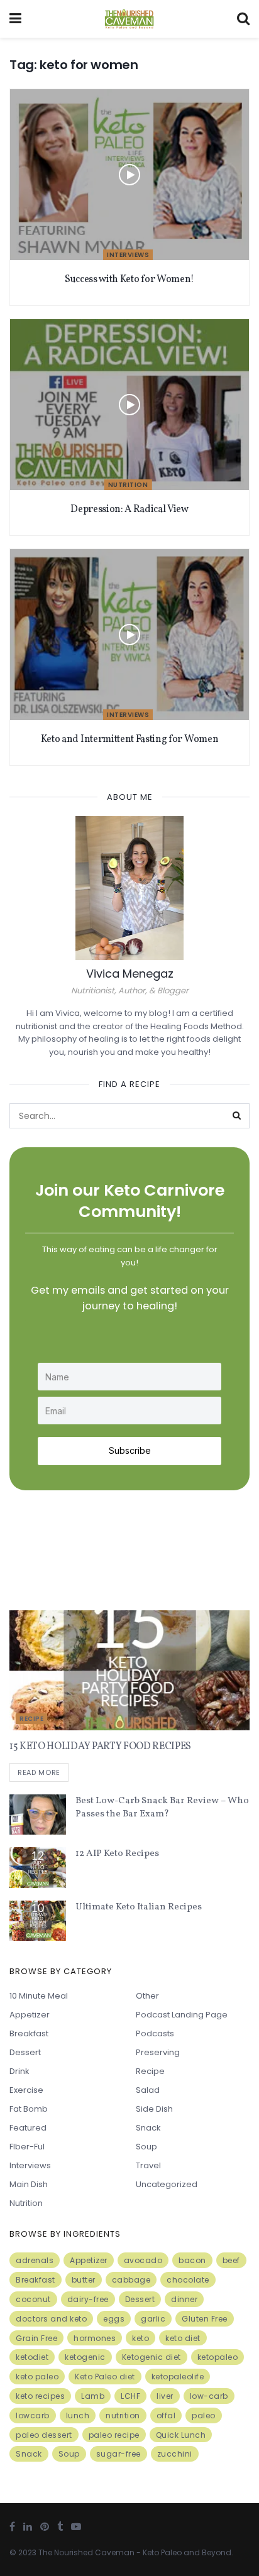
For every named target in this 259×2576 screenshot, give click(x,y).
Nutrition (128, 485)
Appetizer (30, 2015)
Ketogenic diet (152, 2357)
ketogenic (85, 2357)
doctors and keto (51, 2319)
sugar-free (118, 2454)
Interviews (128, 255)
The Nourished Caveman (86, 2552)
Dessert (25, 2052)
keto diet (183, 2338)
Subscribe (130, 1450)
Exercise (26, 2090)
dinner (184, 2299)
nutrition (123, 2415)
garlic (153, 2319)
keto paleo (37, 2377)
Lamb (93, 2396)
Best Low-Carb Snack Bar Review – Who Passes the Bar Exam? (162, 1808)
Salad (148, 2090)
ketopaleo (218, 2357)
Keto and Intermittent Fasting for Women (130, 740)
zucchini (175, 2454)
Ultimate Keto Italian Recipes (139, 1907)
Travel (148, 2165)
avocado (143, 2260)
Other (147, 1996)
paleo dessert (44, 2435)
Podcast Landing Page (182, 2015)
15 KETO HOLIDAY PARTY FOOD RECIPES (100, 1747)
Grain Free (36, 2338)
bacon (192, 2260)
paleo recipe (114, 2435)
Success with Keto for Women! (129, 280)
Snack (148, 2128)
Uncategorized (167, 2184)
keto (141, 2338)
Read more (39, 1772)
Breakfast (29, 2033)
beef (231, 2260)
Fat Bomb (29, 2109)
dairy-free (88, 2299)
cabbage (131, 2280)
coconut (33, 2299)
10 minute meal (39, 1996)
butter (84, 2280)
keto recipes (40, 2396)
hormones (95, 2338)
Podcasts (155, 2033)
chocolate (188, 2280)
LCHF (130, 2396)
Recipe (31, 1719)
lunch (78, 2415)
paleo (204, 2415)
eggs (114, 2319)
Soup (146, 2147)
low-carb (209, 2396)
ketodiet (32, 2357)
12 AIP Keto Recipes (117, 1854)
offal (166, 2415)
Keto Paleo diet (105, 2377)
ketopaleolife (178, 2377)
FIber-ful (27, 2147)
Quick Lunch (181, 2435)
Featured (28, 2128)
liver (165, 2396)
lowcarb (33, 2415)
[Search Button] (237, 1116)
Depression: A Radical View (129, 510)
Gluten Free (205, 2319)
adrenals (35, 2260)
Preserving (158, 2052)
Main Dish (29, 2184)
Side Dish (154, 2109)
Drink (19, 2071)
